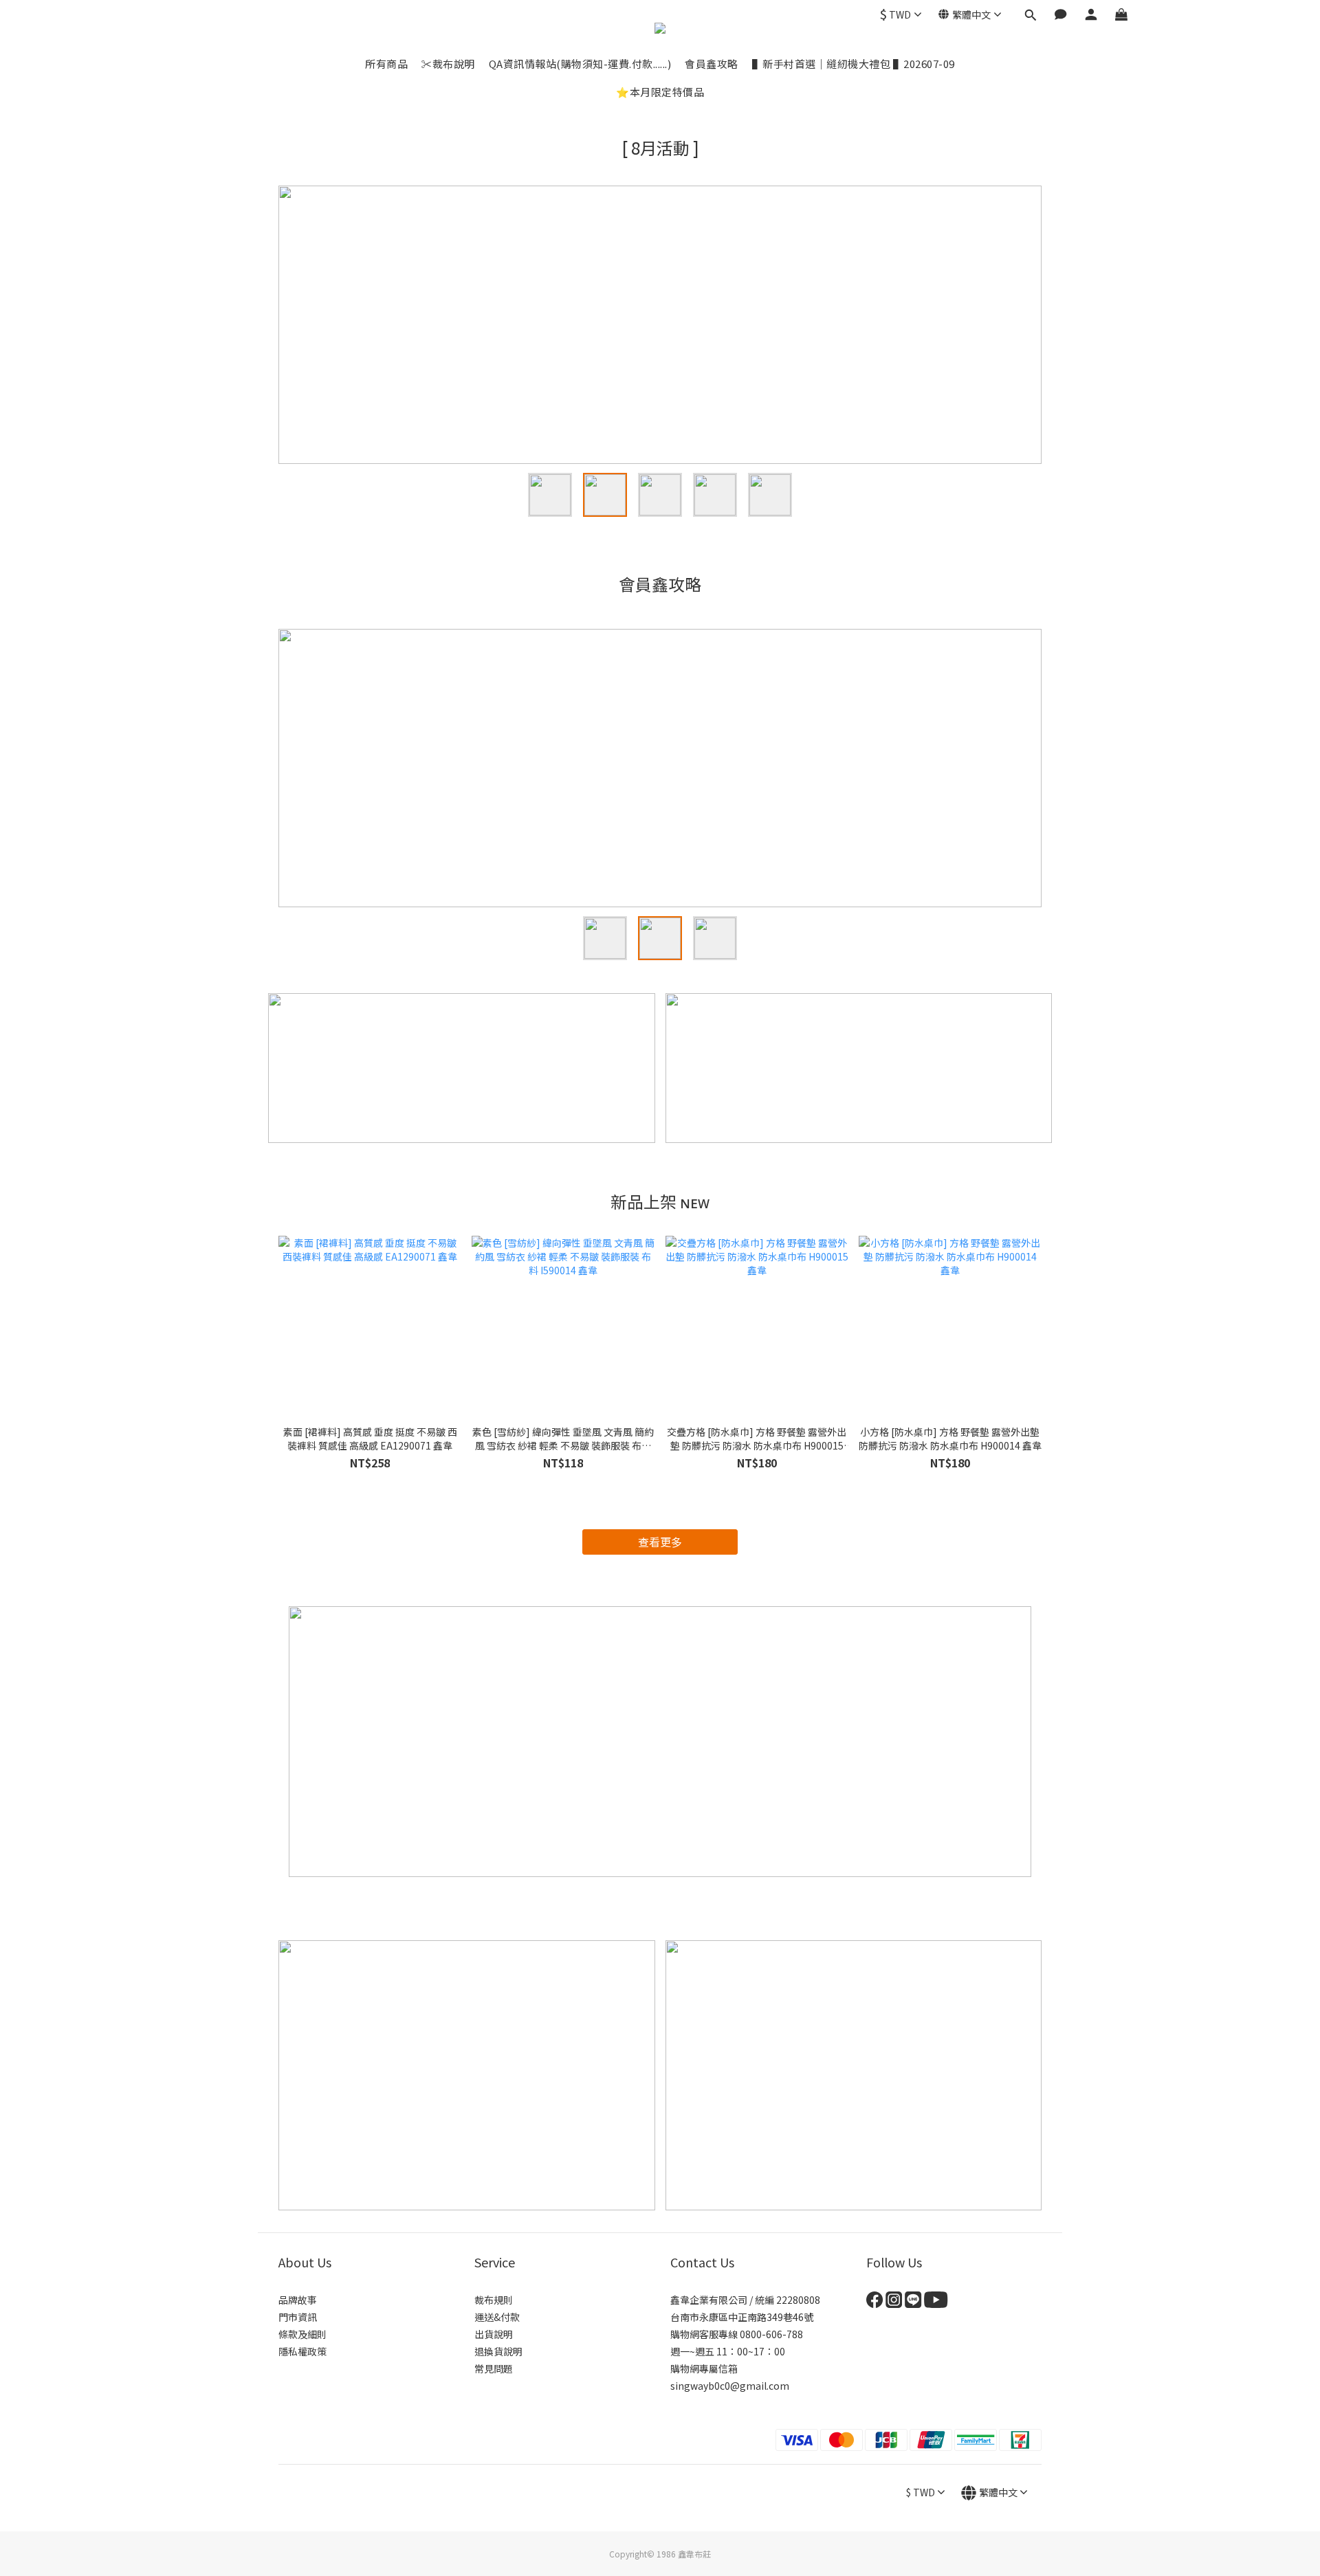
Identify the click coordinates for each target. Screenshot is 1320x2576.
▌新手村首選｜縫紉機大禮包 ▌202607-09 (854, 64)
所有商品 (386, 64)
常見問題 (494, 2368)
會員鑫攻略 (712, 64)
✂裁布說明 (448, 64)
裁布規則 (494, 2300)
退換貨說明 (498, 2351)
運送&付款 (497, 2317)
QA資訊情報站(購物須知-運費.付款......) (580, 64)
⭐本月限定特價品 (660, 92)
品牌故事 (298, 2300)
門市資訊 (298, 2317)
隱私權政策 (302, 2351)
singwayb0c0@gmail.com (730, 2386)
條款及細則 (302, 2334)
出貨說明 (494, 2334)
